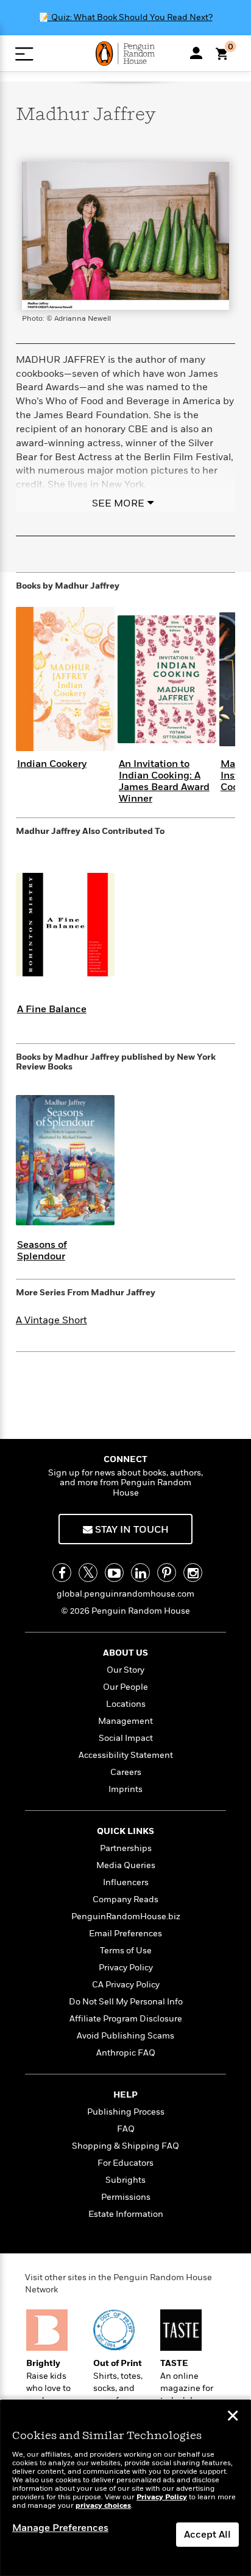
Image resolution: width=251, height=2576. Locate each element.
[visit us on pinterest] (167, 1573)
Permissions (126, 2197)
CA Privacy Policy (126, 1985)
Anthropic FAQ (126, 2053)
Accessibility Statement (126, 1755)
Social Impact (126, 1738)
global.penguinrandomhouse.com (125, 1594)
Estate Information (126, 2214)
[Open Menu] (24, 54)
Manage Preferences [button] (60, 2528)
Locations (126, 1704)
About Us (125, 1653)
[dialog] (125, 2488)
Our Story (125, 1670)
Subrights (125, 2180)
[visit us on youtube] (114, 1573)
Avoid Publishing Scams (125, 2036)
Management (125, 1721)
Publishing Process (126, 2112)
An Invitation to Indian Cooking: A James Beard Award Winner (164, 782)
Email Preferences (125, 1934)
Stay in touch (131, 1530)
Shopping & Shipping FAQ (125, 2146)
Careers (126, 1772)
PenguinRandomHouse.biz (126, 1916)
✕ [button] (233, 2417)
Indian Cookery (52, 764)
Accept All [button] (207, 2535)
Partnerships (126, 1848)
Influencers (126, 1882)
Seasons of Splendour (42, 1251)
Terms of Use (126, 1951)
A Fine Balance (52, 1009)
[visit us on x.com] (88, 1573)
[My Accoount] (196, 53)
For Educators (125, 2163)
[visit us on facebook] (62, 1573)
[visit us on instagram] (193, 1573)
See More (118, 503)
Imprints (125, 1789)
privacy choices (103, 2506)
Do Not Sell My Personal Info (126, 2002)
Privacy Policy (126, 1968)
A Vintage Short (51, 1320)
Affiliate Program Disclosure (126, 2019)
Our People (125, 1687)
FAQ (126, 2129)
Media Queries (126, 1865)
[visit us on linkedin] (140, 1573)
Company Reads (125, 1899)
